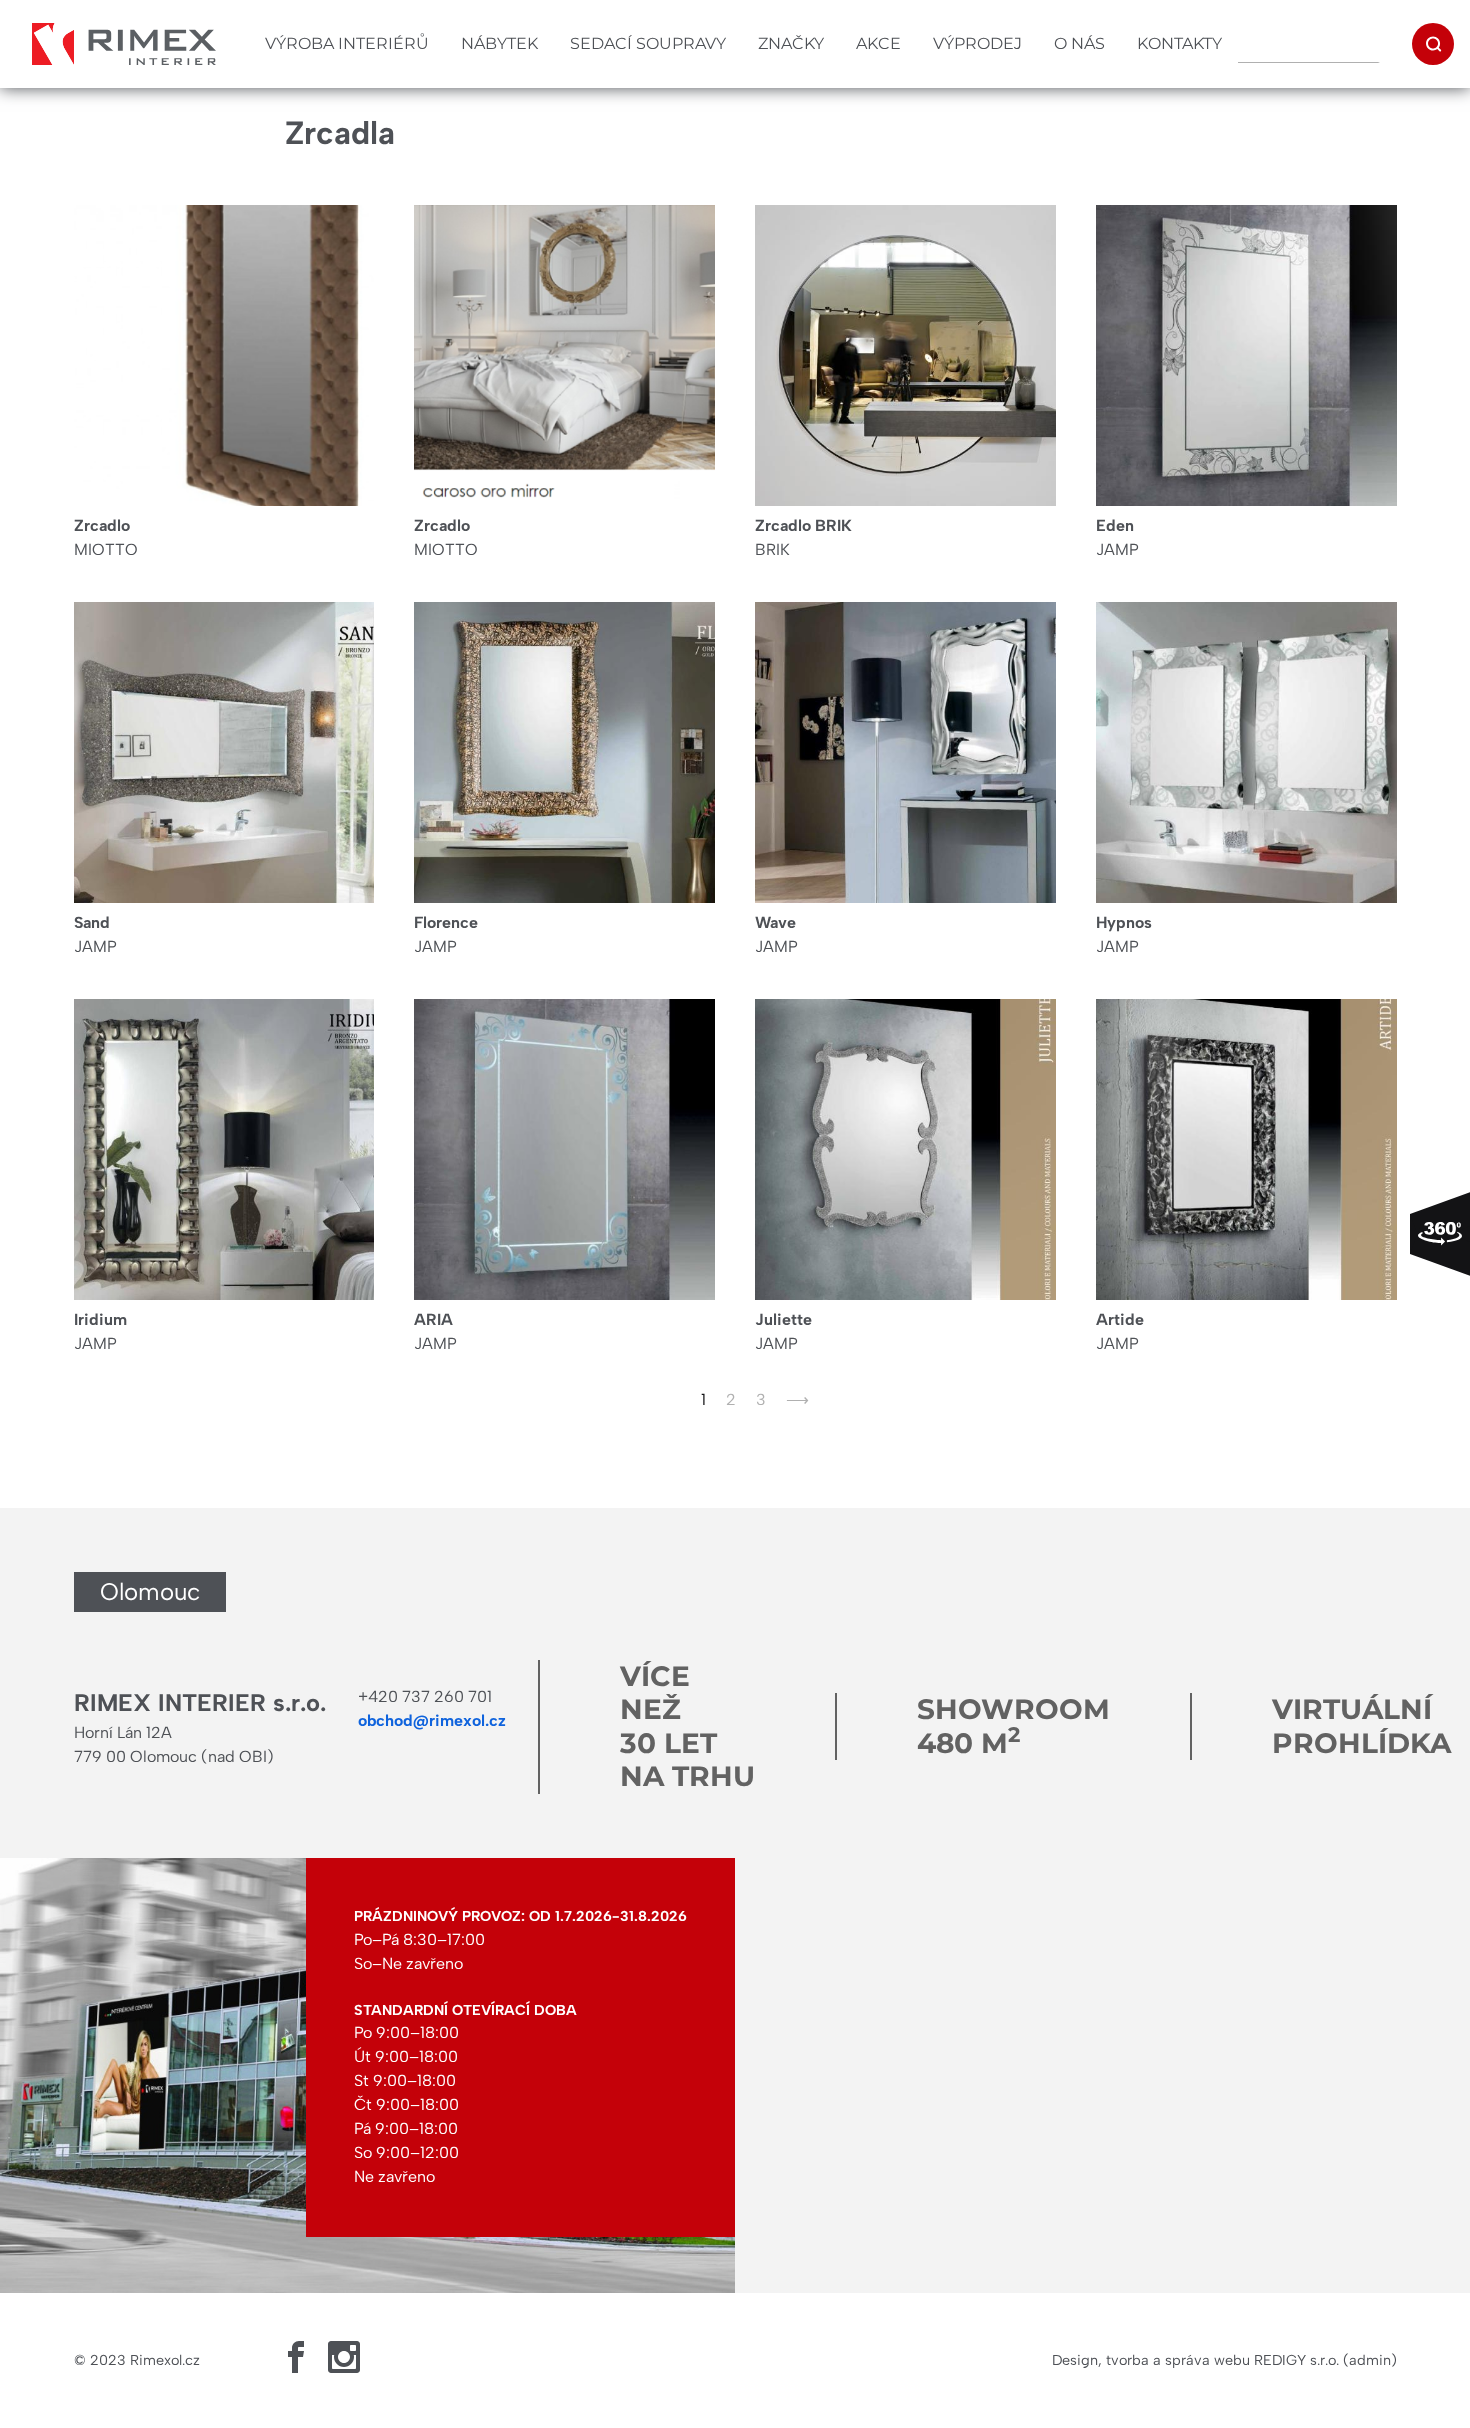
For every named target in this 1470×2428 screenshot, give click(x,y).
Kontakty (1179, 43)
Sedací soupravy (648, 43)
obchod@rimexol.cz (432, 1720)
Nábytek (499, 43)
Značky (791, 43)
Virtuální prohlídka (1361, 1726)
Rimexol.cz (165, 2360)
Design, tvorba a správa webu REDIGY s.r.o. (1195, 2360)
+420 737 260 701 (425, 1696)
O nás (1079, 43)
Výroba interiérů (347, 43)
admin (1370, 2360)
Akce (878, 43)
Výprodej (977, 43)
